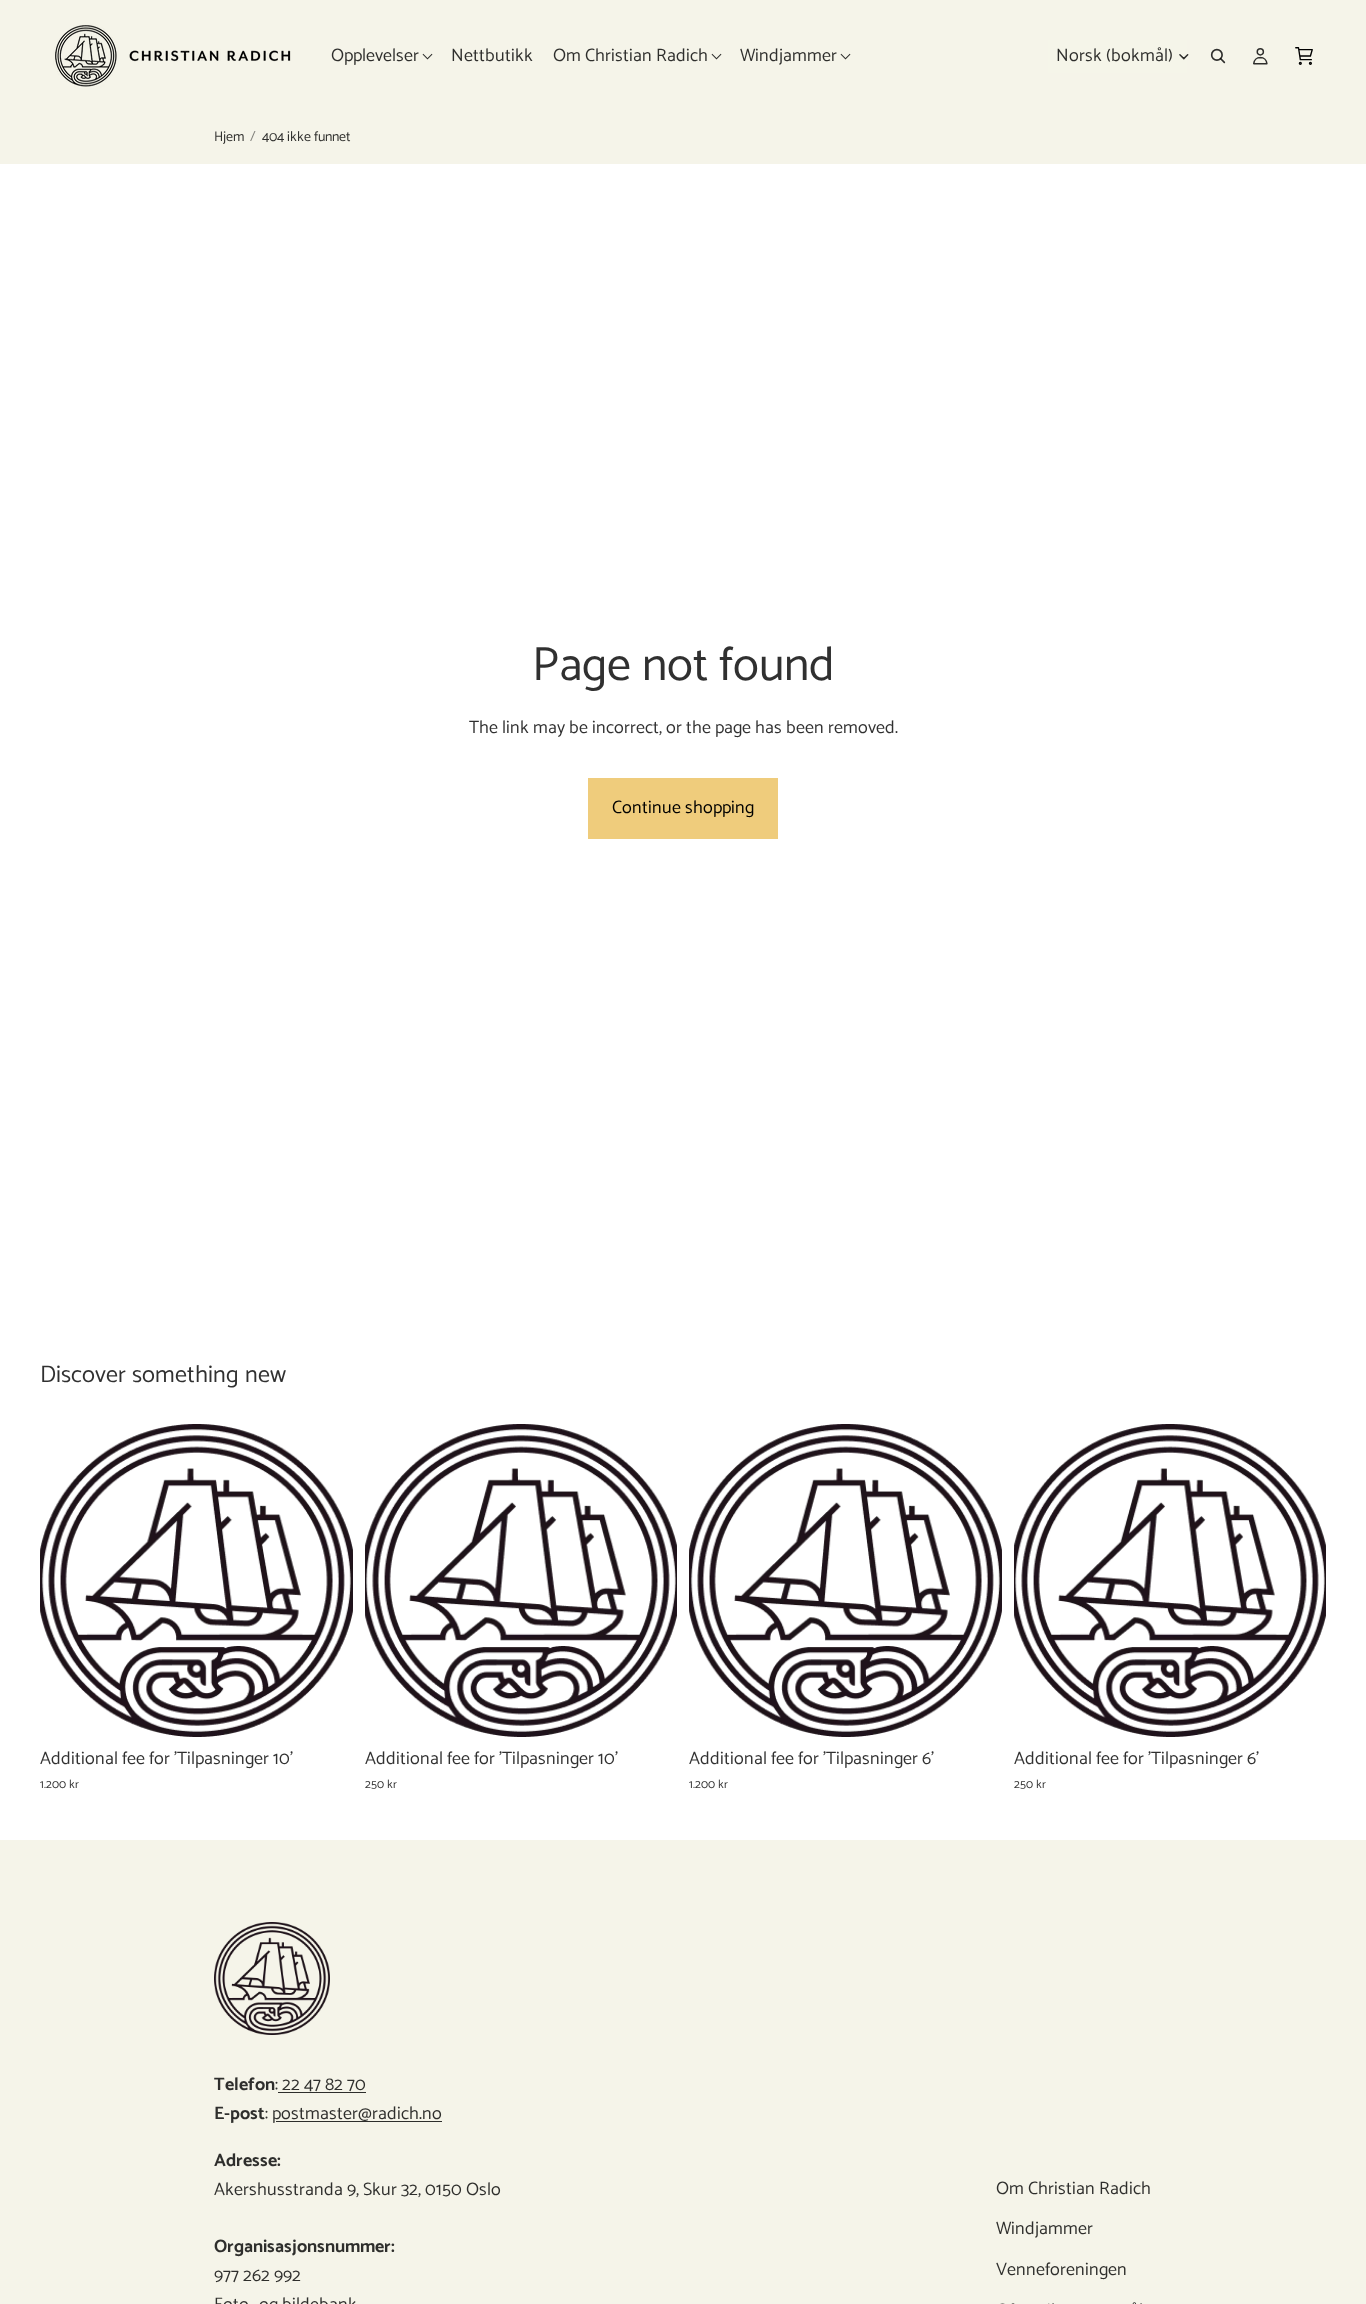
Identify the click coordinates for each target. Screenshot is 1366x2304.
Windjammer (1045, 2229)
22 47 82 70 (322, 2085)
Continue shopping (683, 808)
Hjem (229, 138)
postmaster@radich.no (357, 2114)
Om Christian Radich (1074, 2189)
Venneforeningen (1062, 2270)
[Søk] (1218, 56)
